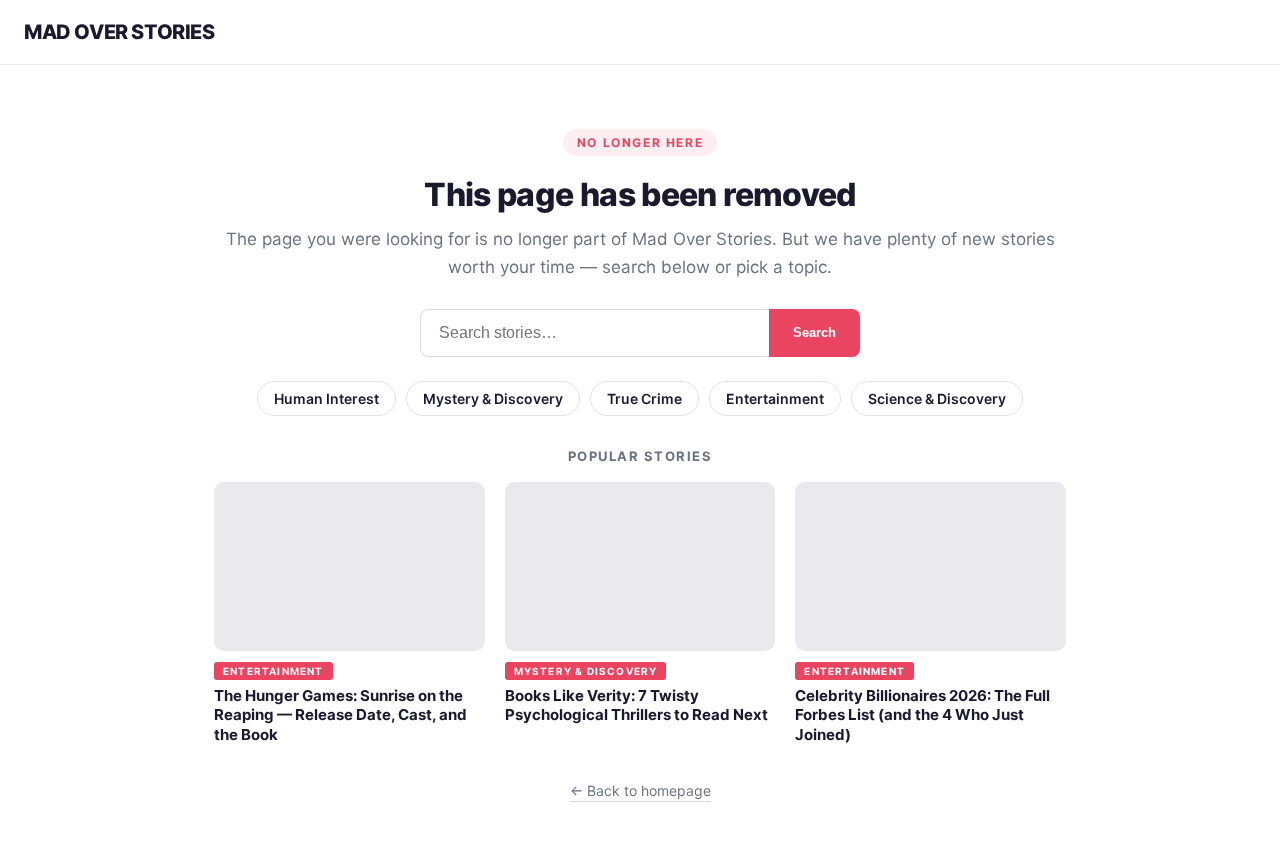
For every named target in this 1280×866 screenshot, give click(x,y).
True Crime (644, 398)
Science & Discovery (937, 398)
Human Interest (326, 398)
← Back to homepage (640, 790)
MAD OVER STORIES (119, 32)
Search (814, 332)
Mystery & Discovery (493, 398)
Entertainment (775, 398)
